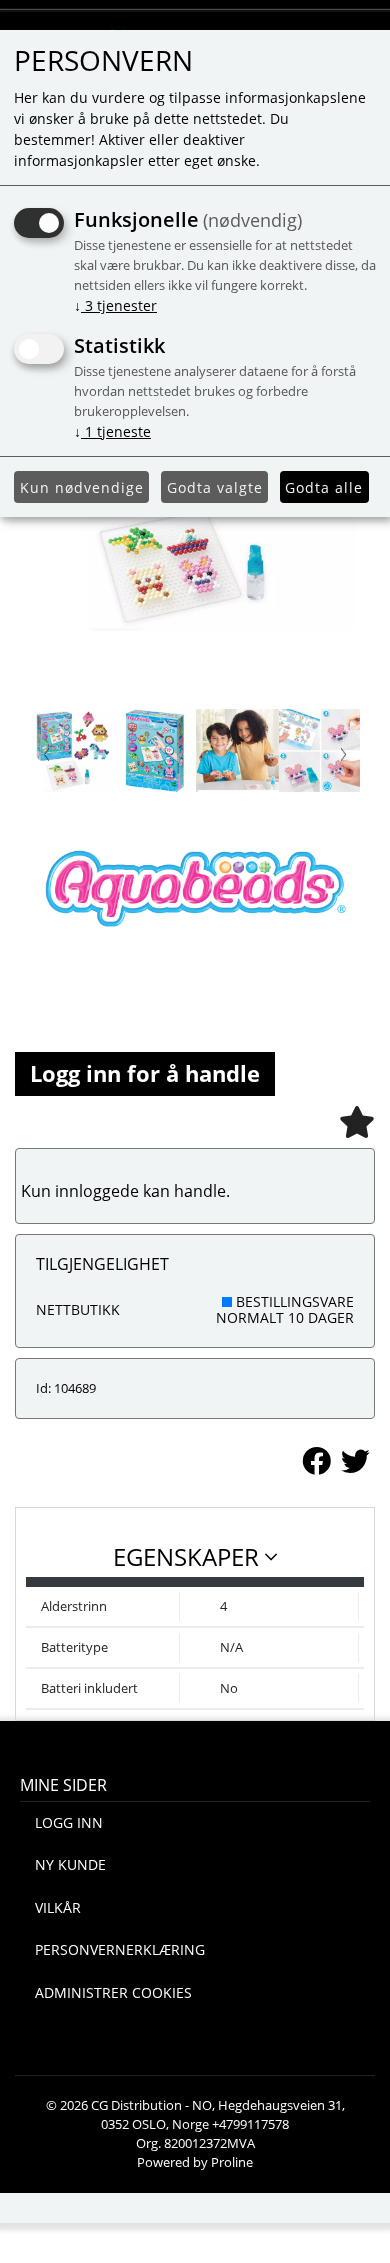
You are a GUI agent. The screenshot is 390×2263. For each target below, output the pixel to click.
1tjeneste (112, 431)
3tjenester (115, 305)
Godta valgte (215, 487)
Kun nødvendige (82, 487)
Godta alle (324, 487)
